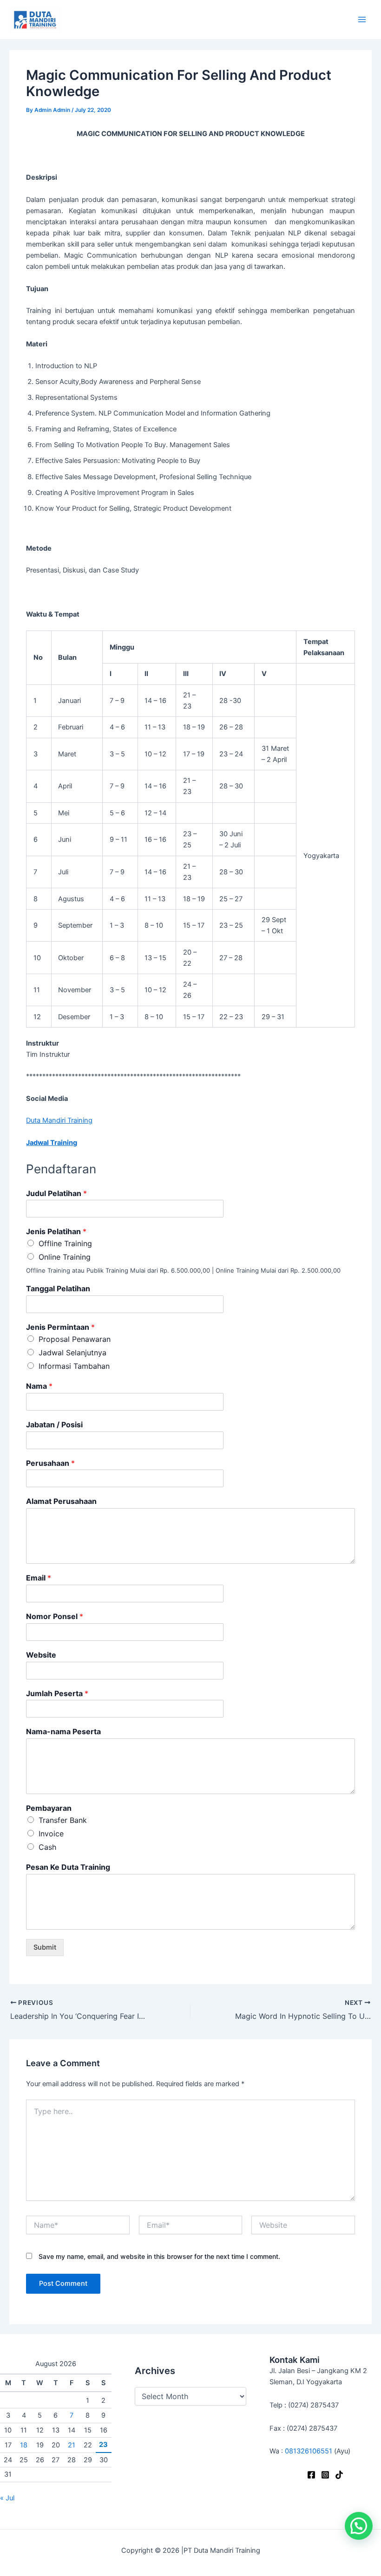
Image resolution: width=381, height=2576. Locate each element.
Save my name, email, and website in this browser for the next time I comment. (159, 2256)
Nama (39, 1386)
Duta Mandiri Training (59, 1120)
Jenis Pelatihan (56, 1231)
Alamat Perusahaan (61, 1501)
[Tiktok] (339, 2475)
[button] (359, 2526)
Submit (45, 1947)
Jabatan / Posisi (54, 1425)
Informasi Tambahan (74, 1366)
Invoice (51, 1834)
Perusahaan (50, 1463)
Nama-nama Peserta (63, 1731)
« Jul (7, 2498)
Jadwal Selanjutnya (72, 1353)
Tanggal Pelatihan (58, 1288)
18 (24, 2445)
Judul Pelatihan (56, 1193)
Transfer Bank (63, 1820)
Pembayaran (49, 1808)
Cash (47, 1847)
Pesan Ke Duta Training (68, 1867)
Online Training (65, 1257)
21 (72, 2445)
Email (39, 1578)
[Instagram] (325, 2475)
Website (41, 1655)
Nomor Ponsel (55, 1616)
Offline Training (65, 1243)
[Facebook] (311, 2475)
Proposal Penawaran (75, 1339)
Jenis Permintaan (60, 1327)
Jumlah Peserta (57, 1693)
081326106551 (309, 2451)
